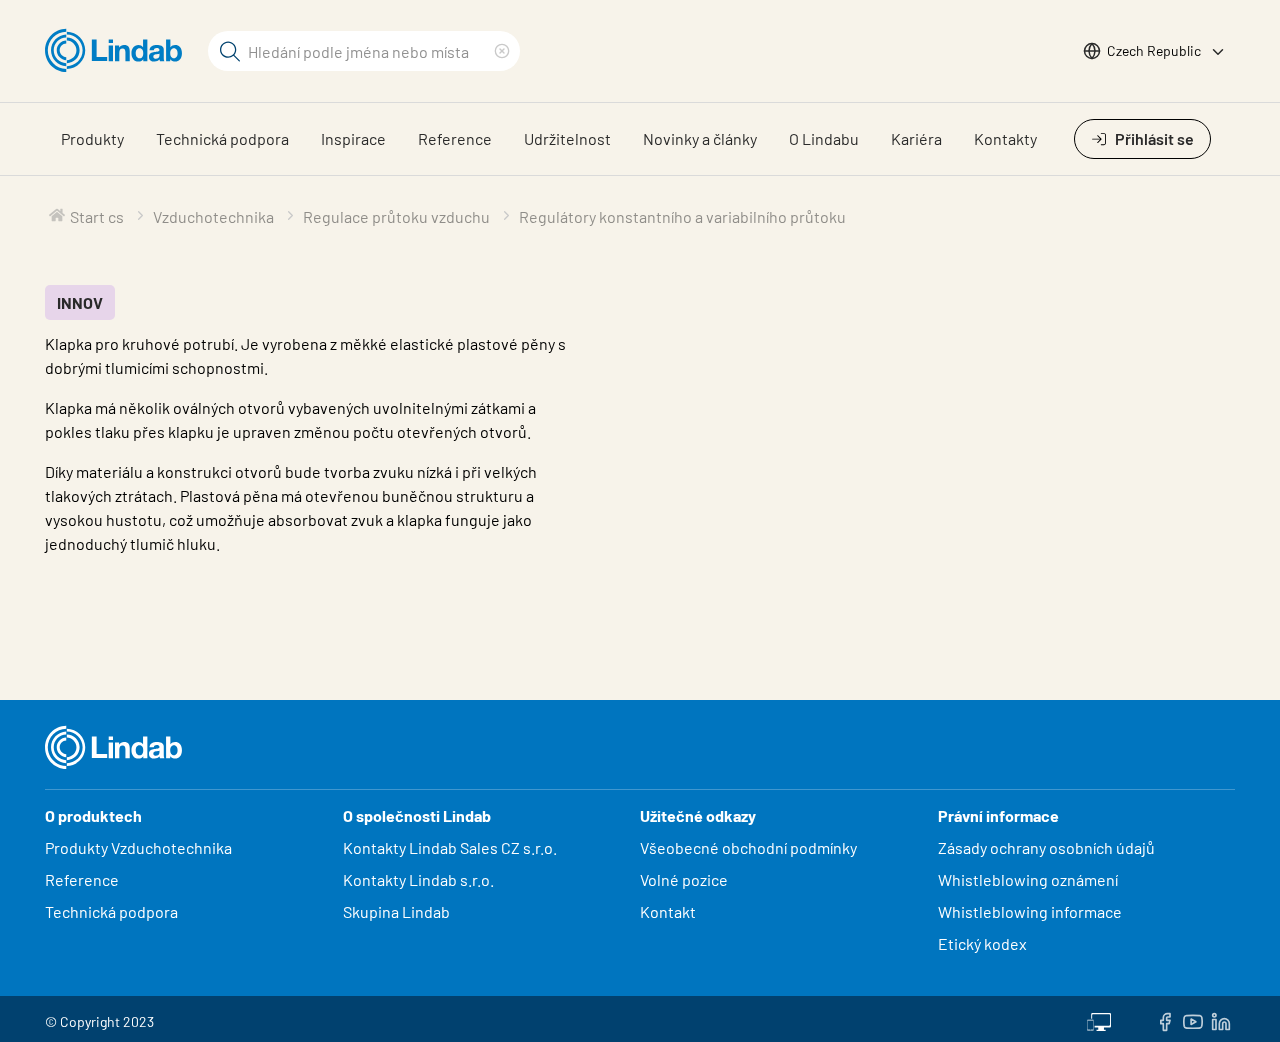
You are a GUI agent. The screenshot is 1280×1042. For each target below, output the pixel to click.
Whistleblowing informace (1030, 911)
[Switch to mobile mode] (1099, 1019)
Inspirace (353, 138)
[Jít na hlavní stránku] (118, 51)
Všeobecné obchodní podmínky (748, 847)
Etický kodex (982, 943)
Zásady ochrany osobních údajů (1046, 847)
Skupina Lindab (396, 911)
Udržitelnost (567, 138)
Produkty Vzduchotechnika (138, 847)
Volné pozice (685, 879)
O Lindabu (824, 138)
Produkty (92, 138)
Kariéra (916, 138)
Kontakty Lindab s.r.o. (418, 879)
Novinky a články (700, 138)
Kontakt (668, 911)
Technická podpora (222, 138)
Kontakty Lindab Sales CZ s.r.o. (450, 847)
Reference (455, 138)
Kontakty (1005, 138)
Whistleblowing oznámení (1028, 879)
